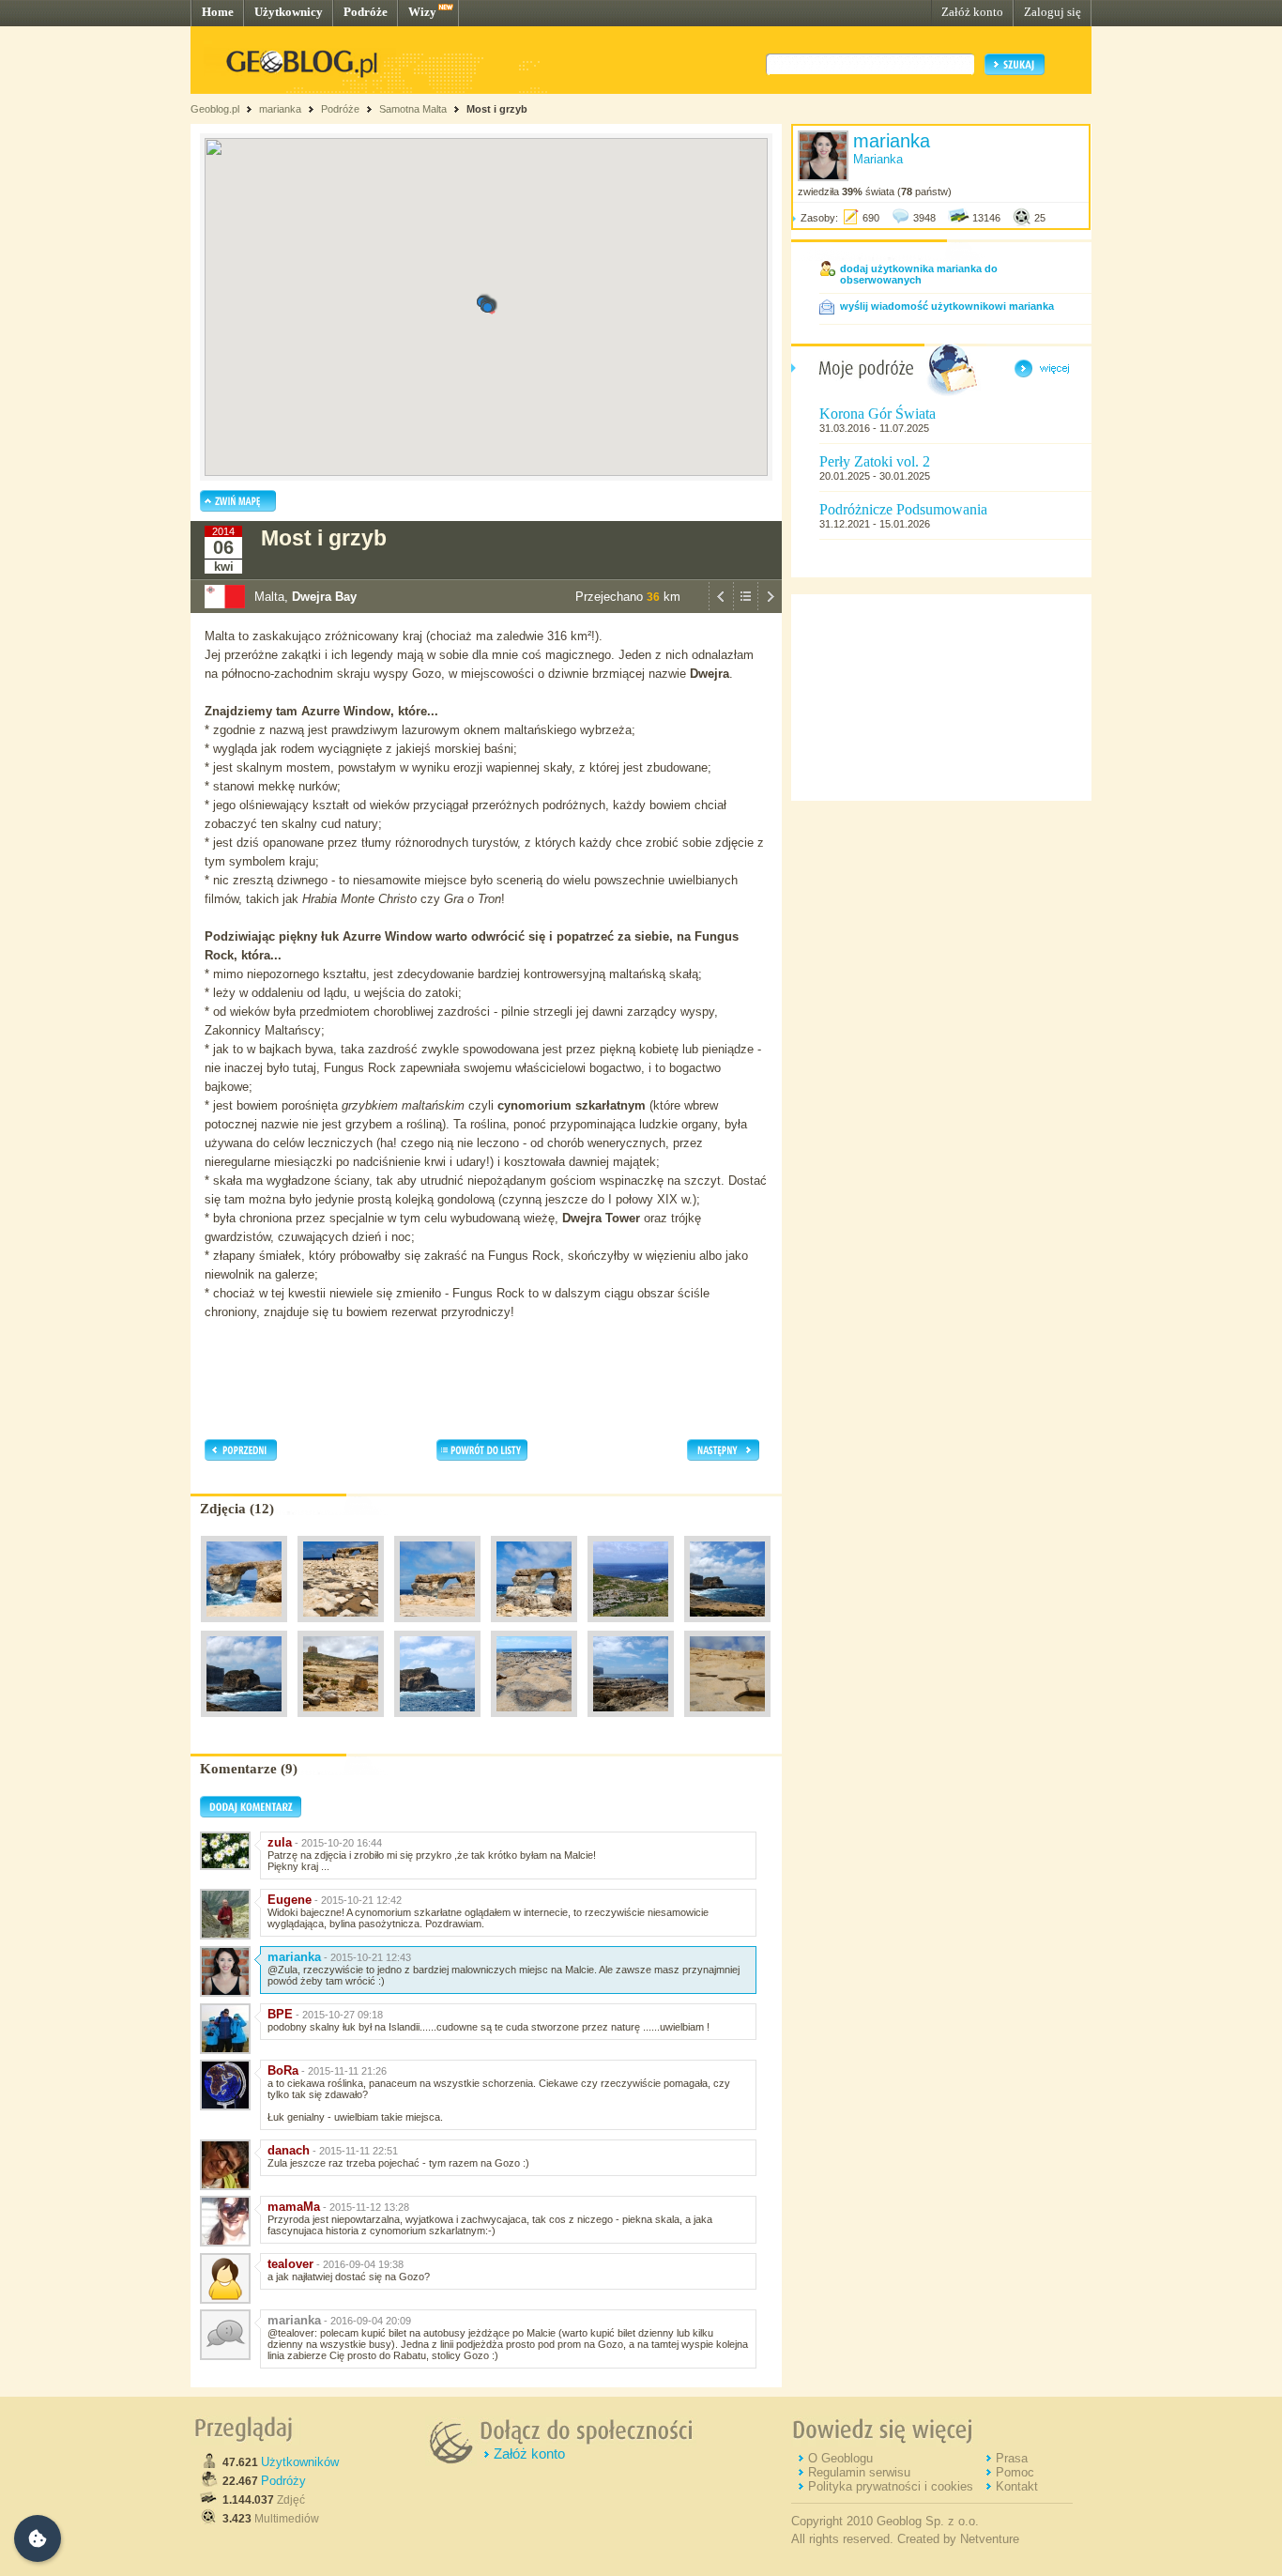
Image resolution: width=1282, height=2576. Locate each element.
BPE (280, 2014)
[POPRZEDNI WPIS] (721, 608)
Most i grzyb (497, 109)
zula (280, 1842)
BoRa (283, 2070)
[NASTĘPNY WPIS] (770, 608)
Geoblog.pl (215, 109)
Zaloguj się (1053, 12)
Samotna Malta (413, 109)
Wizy (422, 12)
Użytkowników (300, 2462)
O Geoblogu (840, 2458)
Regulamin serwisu (859, 2472)
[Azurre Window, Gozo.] (244, 1627)
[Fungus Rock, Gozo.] (727, 1627)
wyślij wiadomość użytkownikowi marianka (947, 306)
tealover (290, 2264)
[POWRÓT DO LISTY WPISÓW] (745, 608)
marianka (280, 109)
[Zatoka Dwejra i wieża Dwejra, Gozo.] (631, 1627)
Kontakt (1017, 2486)
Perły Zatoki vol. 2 (875, 461)
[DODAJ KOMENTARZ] (251, 1814)
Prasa (1012, 2458)
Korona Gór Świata (878, 414)
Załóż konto (972, 12)
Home (218, 12)
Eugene (290, 1900)
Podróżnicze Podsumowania (903, 509)
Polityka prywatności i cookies (891, 2486)
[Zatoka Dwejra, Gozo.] (534, 1722)
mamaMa (294, 2207)
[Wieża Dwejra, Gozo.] (341, 1722)
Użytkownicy (289, 12)
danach (289, 2150)
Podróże (366, 12)
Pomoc (1015, 2472)
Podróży (283, 2481)
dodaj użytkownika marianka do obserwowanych (919, 274)
